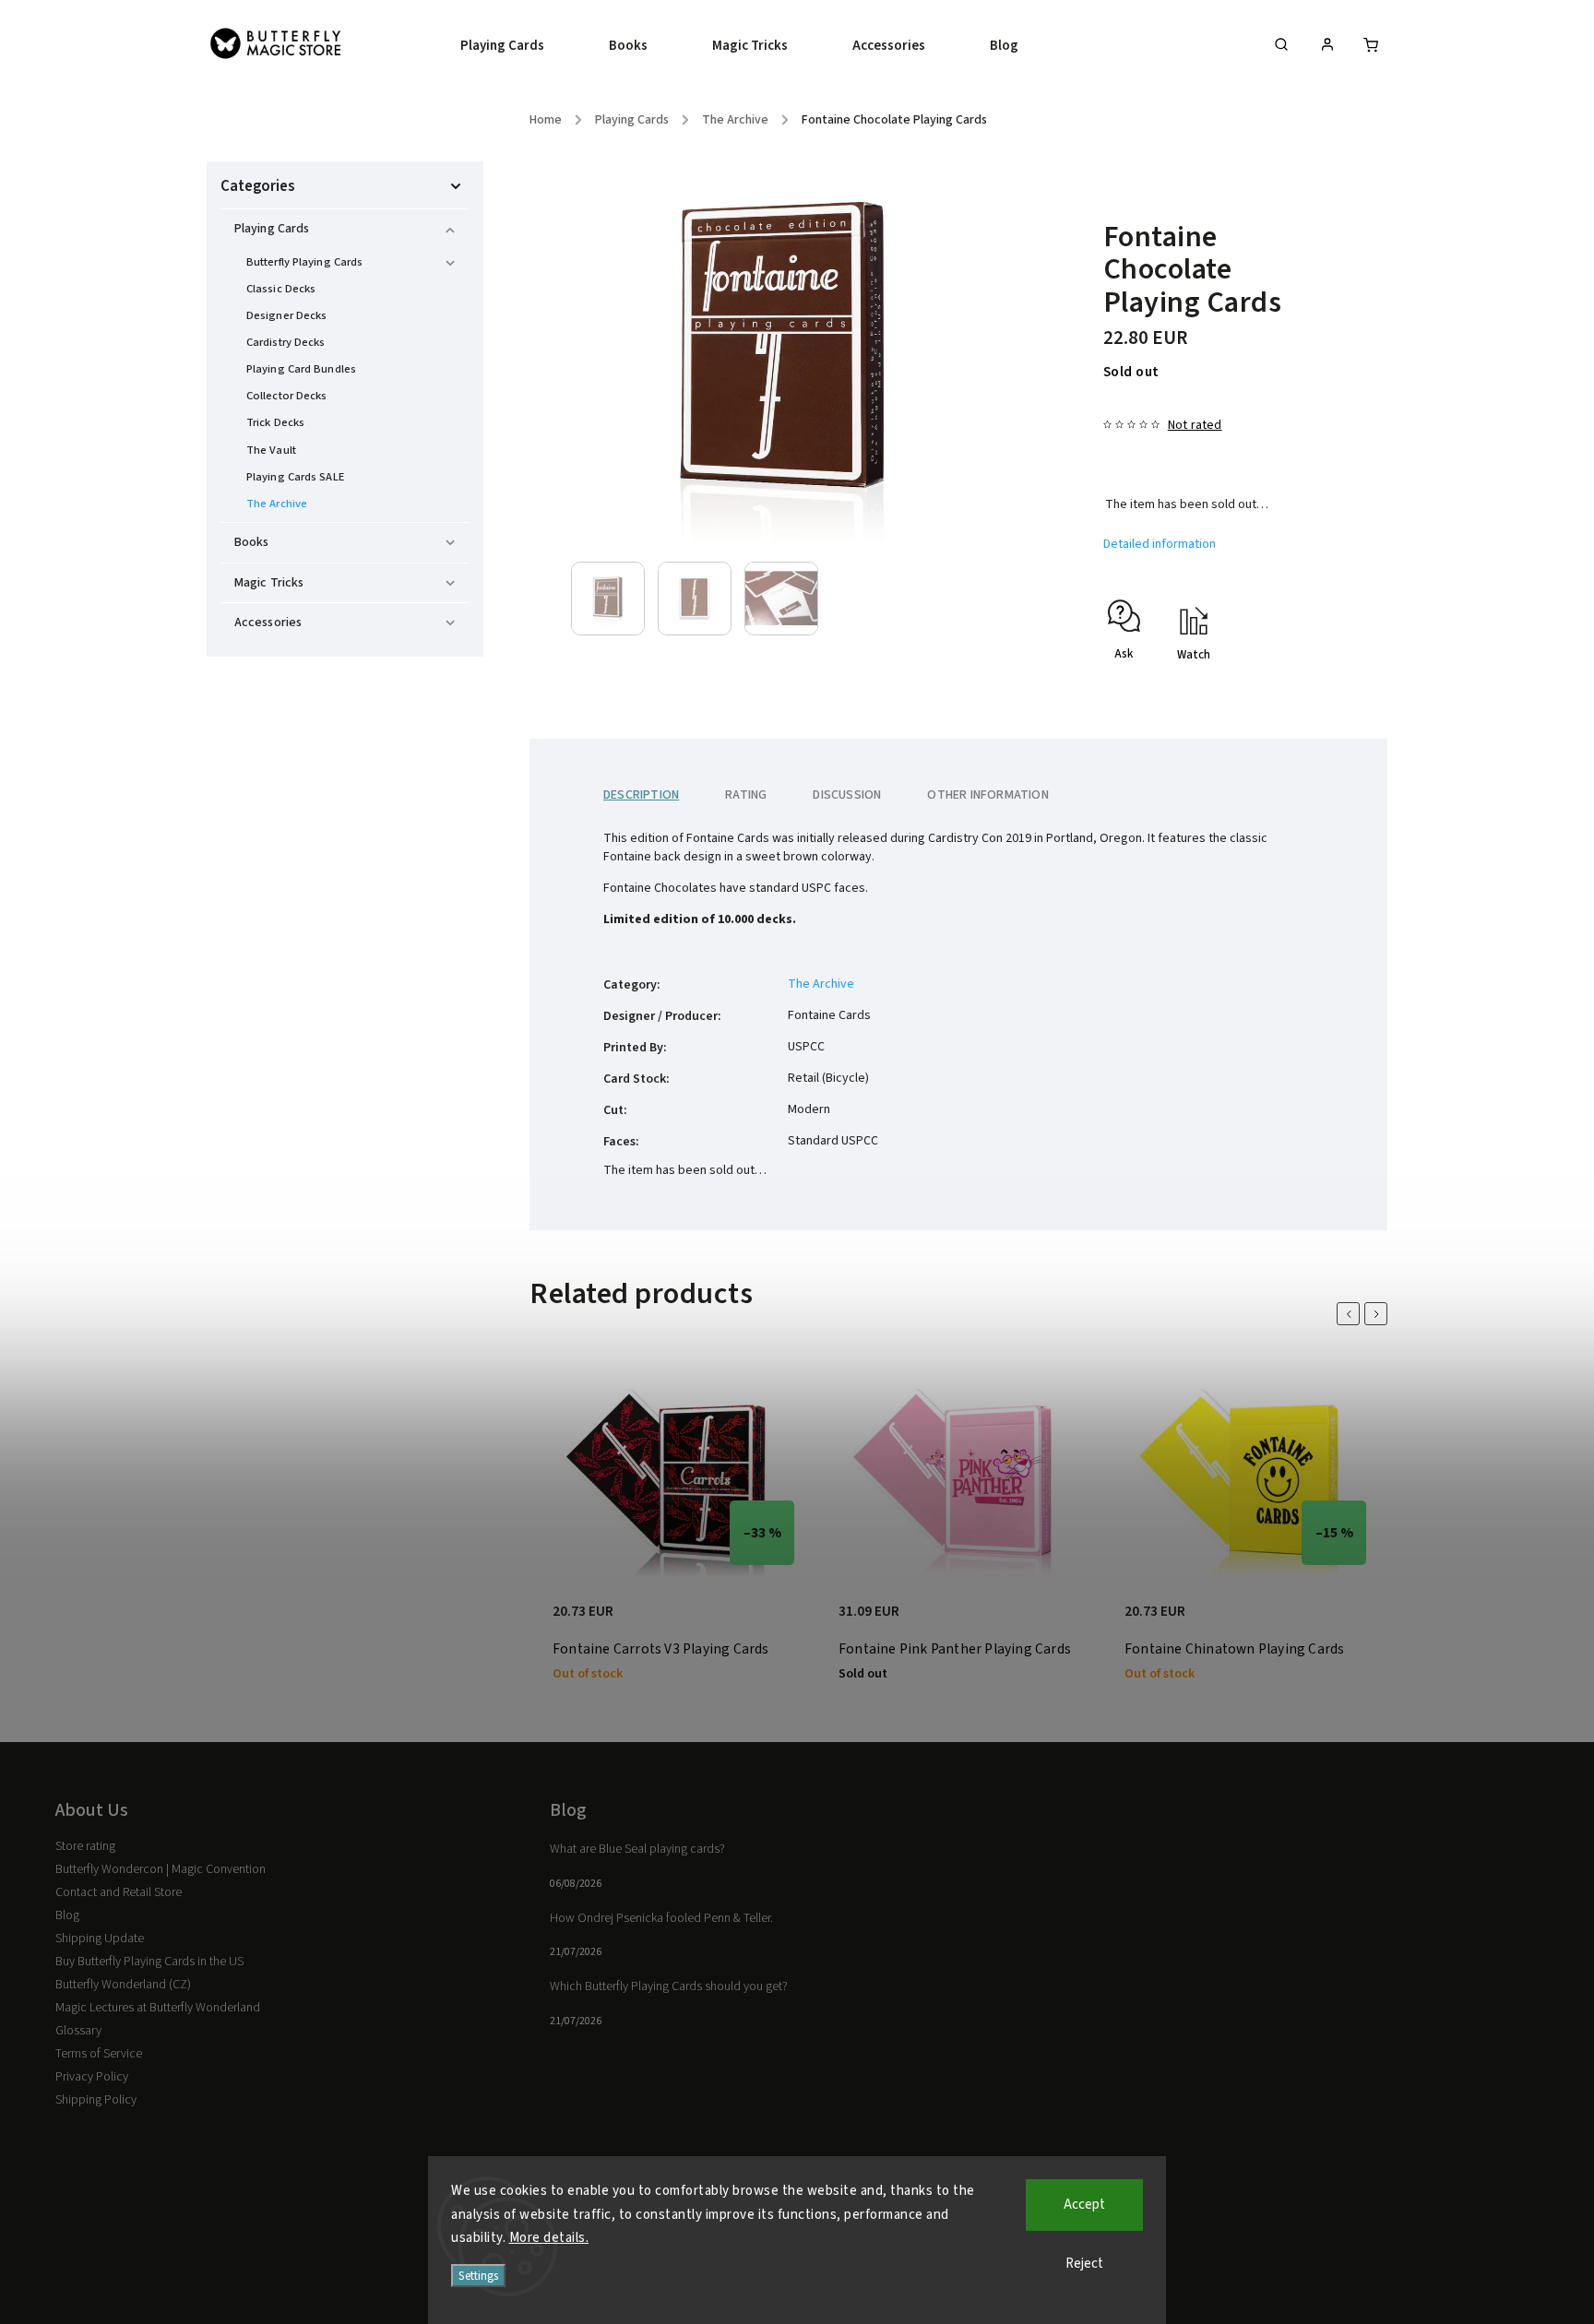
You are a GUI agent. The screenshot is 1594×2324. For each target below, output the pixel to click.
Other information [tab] (987, 795)
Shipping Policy (96, 2100)
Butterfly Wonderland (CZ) (123, 1985)
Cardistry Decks (286, 342)
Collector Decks (287, 396)
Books (252, 542)
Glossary (78, 2031)
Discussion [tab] (847, 795)
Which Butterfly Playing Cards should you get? (669, 1986)
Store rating (85, 1846)
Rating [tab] (746, 795)
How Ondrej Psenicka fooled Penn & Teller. (661, 1918)
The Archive (277, 504)
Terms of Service (99, 2054)
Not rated (1195, 425)
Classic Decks (281, 289)
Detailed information (1160, 544)
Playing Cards (272, 229)
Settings (478, 2276)
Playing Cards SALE (295, 477)
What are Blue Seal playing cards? (637, 1849)
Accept (1084, 2205)
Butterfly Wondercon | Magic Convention (161, 1869)
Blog (67, 1915)
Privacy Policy (92, 2077)
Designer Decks (286, 315)
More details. (549, 2238)
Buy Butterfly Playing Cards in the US (149, 1962)
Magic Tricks (269, 583)
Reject (1084, 2264)
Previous (1351, 1314)
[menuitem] (518, 46)
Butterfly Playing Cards (304, 262)
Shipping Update (100, 1939)
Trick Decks (275, 422)
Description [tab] (641, 795)
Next (1379, 1314)
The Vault (271, 450)
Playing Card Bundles (301, 369)
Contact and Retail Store (119, 1892)
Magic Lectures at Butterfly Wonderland (158, 2008)
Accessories (268, 622)
